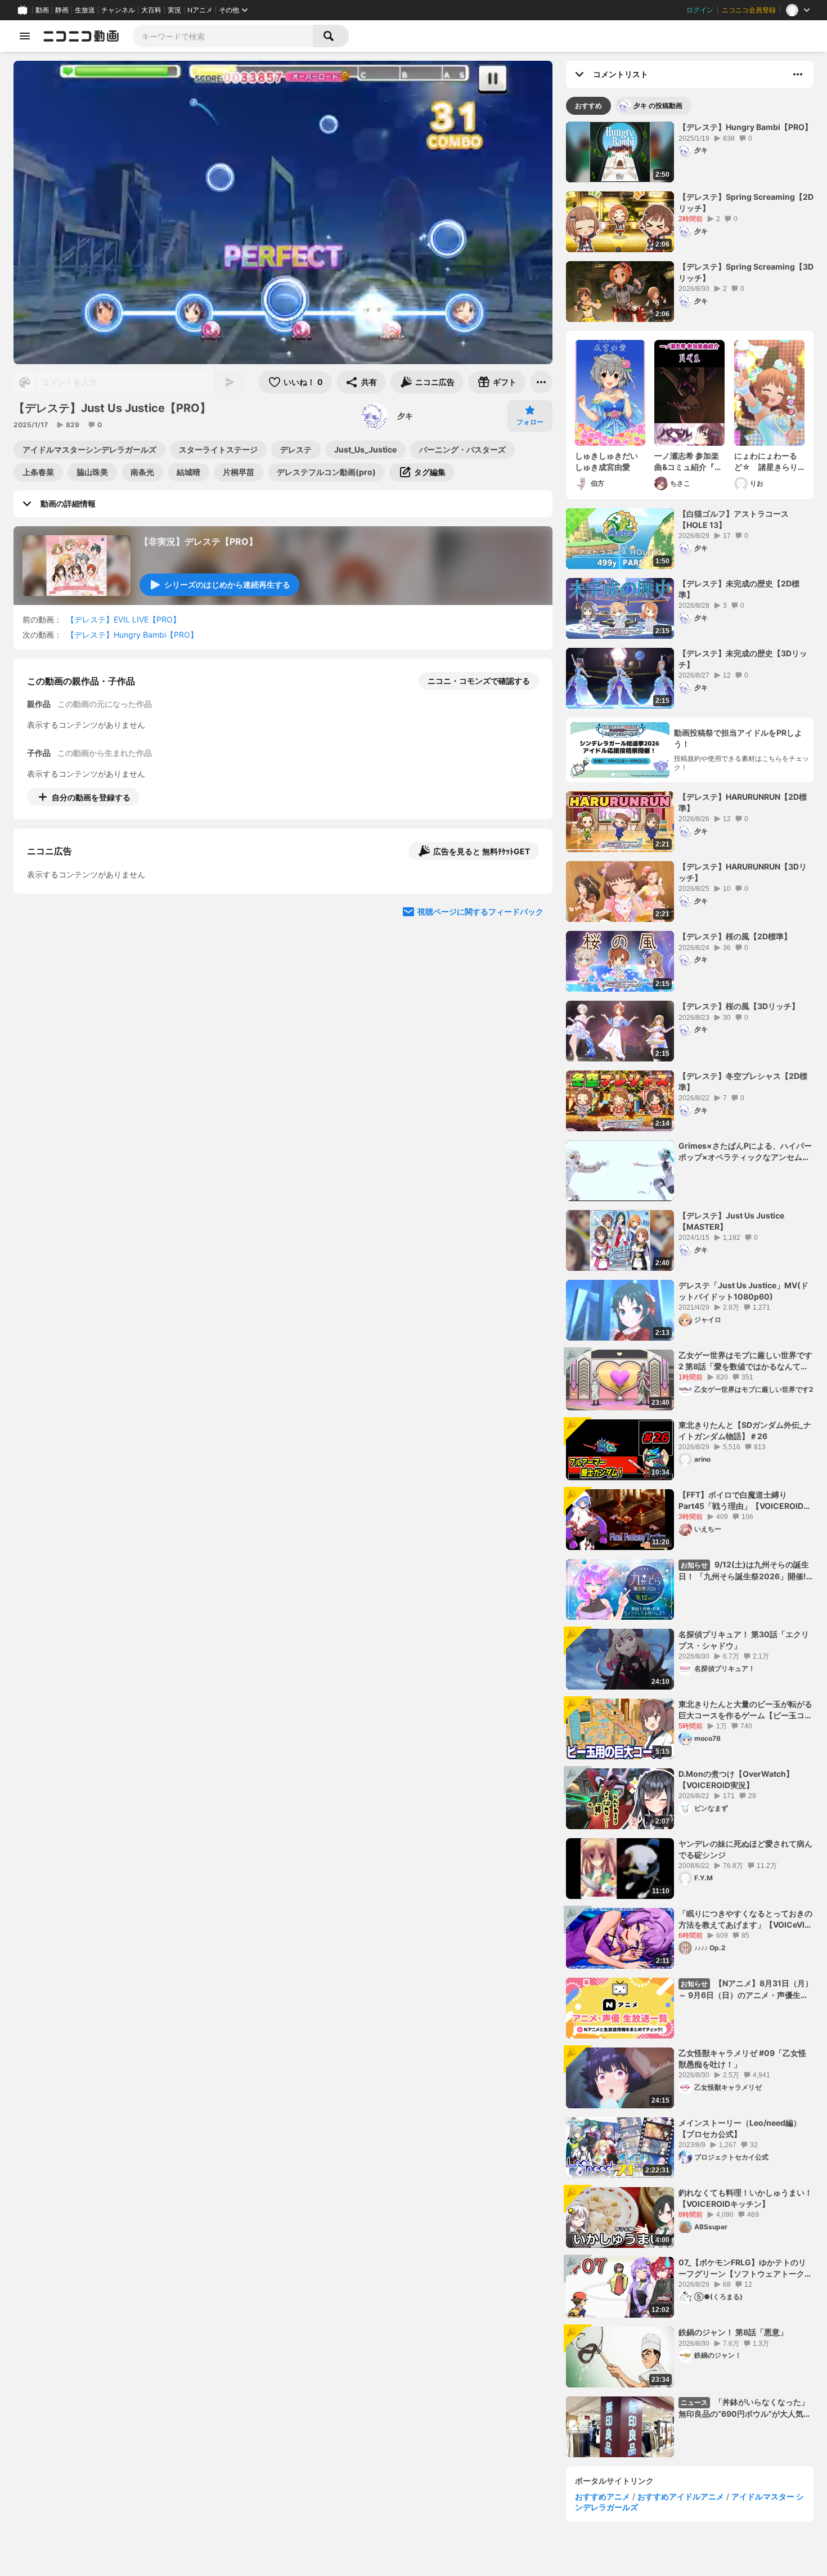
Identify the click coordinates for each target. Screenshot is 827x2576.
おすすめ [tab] (588, 106)
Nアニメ (200, 10)
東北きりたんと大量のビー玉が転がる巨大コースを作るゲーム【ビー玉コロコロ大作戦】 (745, 1710)
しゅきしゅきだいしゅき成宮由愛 (606, 461)
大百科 (151, 10)
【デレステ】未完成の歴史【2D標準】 (739, 589)
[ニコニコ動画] (81, 36)
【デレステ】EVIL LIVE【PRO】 (123, 619)
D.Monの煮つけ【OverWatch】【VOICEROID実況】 (736, 1779)
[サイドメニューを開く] (25, 36)
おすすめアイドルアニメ (681, 2496)
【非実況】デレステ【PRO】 (199, 541)
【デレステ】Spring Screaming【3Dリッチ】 (746, 272)
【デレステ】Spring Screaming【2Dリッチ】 (746, 202)
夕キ (405, 416)
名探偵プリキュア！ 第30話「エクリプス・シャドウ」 (744, 1640)
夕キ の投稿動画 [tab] (658, 106)
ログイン (700, 10)
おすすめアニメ (603, 2496)
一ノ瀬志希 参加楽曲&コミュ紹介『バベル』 (688, 462)
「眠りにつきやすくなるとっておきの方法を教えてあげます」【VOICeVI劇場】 (745, 1919)
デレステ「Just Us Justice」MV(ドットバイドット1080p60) (743, 1291)
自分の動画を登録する (91, 797)
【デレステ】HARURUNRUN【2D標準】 (743, 802)
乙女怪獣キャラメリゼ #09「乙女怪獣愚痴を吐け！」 (742, 2058)
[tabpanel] (690, 1289)
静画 (62, 10)
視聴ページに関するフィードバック (480, 1009)
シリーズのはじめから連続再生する (227, 584)
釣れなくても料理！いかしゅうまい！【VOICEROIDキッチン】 (745, 2198)
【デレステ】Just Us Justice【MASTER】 (731, 1221)
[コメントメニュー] (798, 74)
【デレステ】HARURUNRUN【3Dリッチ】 (743, 872)
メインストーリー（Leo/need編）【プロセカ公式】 (740, 2128)
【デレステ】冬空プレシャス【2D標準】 (743, 1081)
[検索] (331, 36)
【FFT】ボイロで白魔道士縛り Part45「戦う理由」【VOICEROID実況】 (745, 1500)
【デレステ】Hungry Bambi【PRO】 (132, 635)
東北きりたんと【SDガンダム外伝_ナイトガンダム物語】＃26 (745, 1430)
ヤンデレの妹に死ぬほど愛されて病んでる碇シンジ (745, 1849)
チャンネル (118, 10)
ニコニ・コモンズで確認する (479, 681)
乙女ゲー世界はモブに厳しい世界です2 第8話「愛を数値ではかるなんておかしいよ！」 (745, 1361)
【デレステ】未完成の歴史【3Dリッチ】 (743, 659)
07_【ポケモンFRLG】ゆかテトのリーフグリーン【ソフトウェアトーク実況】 (745, 2268)
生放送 (85, 10)
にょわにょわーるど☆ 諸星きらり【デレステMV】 (766, 462)
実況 (174, 10)
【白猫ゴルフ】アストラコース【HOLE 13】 (734, 519)
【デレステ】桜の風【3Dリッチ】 (739, 1006)
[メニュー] (541, 382)
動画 (42, 10)
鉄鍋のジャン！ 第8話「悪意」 (733, 2332)
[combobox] (223, 36)
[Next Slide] (530, 902)
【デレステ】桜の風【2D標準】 (735, 936)
